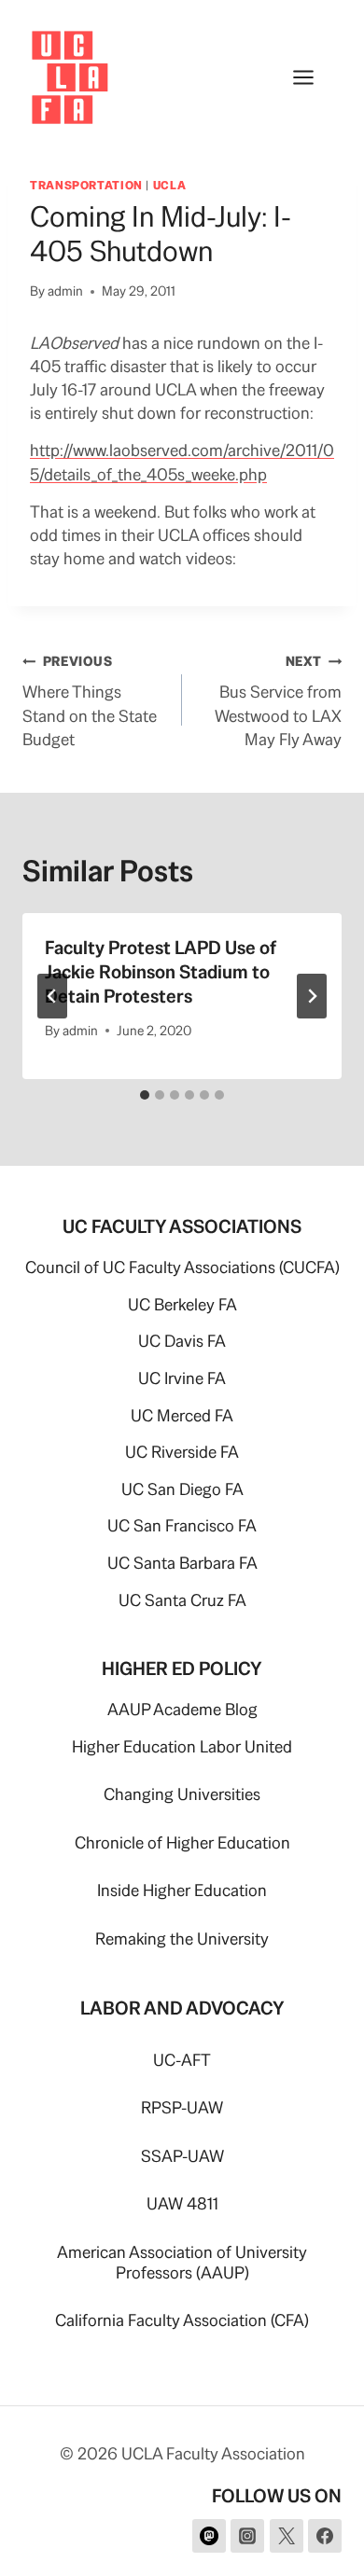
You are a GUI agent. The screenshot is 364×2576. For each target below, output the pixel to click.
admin (65, 291)
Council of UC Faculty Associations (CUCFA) (182, 1267)
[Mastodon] (209, 2536)
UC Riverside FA (182, 1452)
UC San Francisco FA (182, 1525)
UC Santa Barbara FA (182, 1563)
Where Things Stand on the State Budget (90, 701)
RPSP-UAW (182, 2107)
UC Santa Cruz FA (182, 1600)
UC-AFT (182, 2060)
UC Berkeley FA (182, 1304)
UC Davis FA (182, 1341)
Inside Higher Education (182, 1890)
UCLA (170, 185)
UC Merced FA (182, 1415)
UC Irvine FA (182, 1378)
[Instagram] (247, 2536)
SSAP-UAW (182, 2156)
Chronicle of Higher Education (182, 1842)
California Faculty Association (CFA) (182, 2320)
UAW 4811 (182, 2203)
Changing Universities (182, 1794)
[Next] (312, 996)
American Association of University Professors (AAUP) (182, 2262)
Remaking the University (182, 1939)
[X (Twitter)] (287, 2536)
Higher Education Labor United (182, 1746)
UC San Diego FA (182, 1489)
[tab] (145, 1095)
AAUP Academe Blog (182, 1709)
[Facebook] (325, 2536)
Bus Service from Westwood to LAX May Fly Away (278, 701)
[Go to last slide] (52, 996)
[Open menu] (313, 77)
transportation (86, 185)
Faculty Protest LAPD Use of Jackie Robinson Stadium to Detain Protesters (161, 972)
